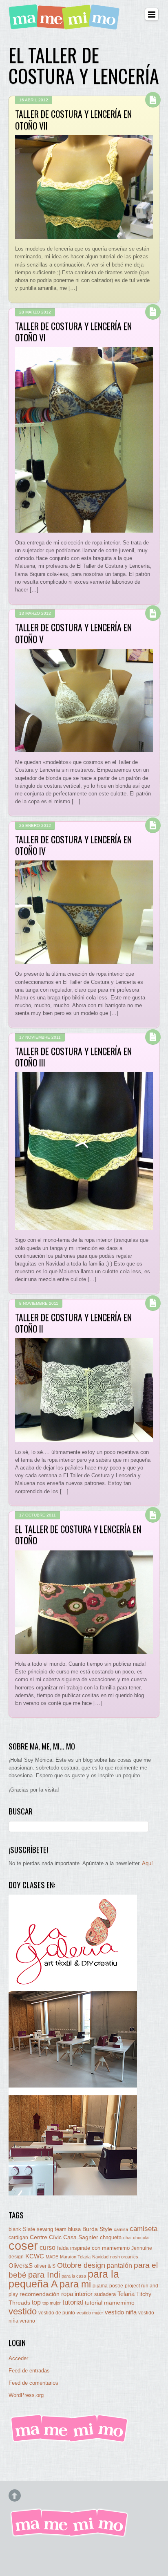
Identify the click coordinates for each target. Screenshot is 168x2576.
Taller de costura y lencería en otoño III (73, 1057)
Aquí (147, 1863)
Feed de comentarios (33, 2383)
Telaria (126, 2294)
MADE (52, 2257)
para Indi (44, 2275)
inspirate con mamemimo (100, 2248)
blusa (74, 2229)
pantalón (119, 2265)
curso (48, 2248)
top (36, 2302)
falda (63, 2248)
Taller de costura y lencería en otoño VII (73, 119)
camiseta (144, 2229)
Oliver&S (21, 2266)
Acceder (18, 2358)
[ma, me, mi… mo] (66, 25)
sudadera (105, 2294)
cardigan (18, 2237)
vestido (23, 2311)
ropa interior (77, 2294)
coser (23, 2246)
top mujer (52, 2303)
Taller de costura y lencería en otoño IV (73, 845)
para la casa (74, 2276)
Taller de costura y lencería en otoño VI (73, 332)
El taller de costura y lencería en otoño (78, 1534)
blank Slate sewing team (38, 2229)
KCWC (35, 2256)
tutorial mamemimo (110, 2303)
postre (116, 2286)
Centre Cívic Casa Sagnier (64, 2237)
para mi (75, 2284)
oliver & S (45, 2266)
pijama (100, 2286)
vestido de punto (57, 2313)
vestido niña (121, 2312)
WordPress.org (26, 2395)
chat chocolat (136, 2238)
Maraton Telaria (75, 2257)
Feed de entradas (29, 2371)
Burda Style (97, 2229)
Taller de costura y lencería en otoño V (73, 633)
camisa (121, 2229)
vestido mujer (90, 2313)
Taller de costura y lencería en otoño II (73, 1323)
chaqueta (111, 2237)
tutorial (73, 2302)
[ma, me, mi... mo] (70, 2441)
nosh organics (124, 2257)
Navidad (100, 2257)
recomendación (40, 2294)
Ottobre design (81, 2265)
